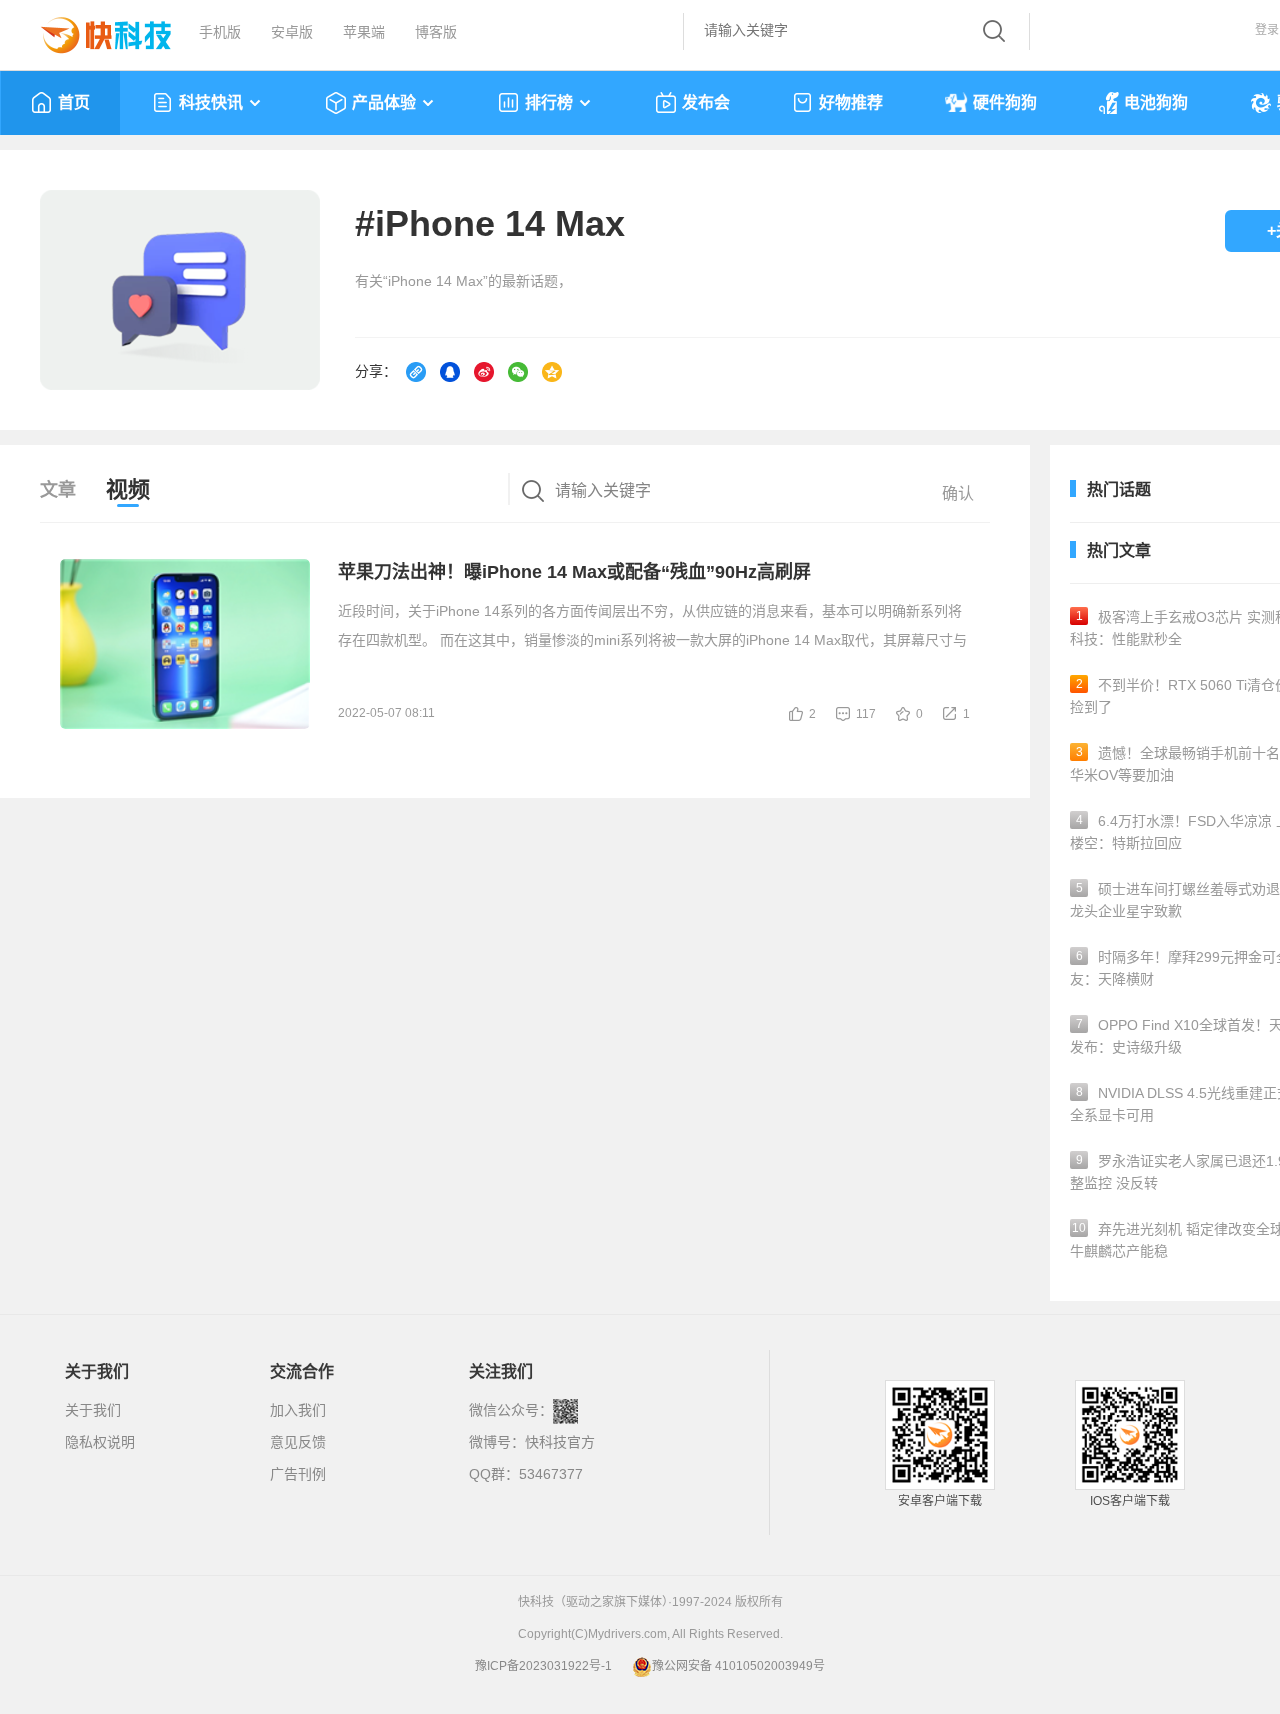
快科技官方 (560, 1442)
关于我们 (93, 1410)
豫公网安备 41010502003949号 (738, 1666)
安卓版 (292, 32)
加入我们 (298, 1410)
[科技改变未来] (92, 30)
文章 (58, 490)
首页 (74, 102)
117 (866, 714)
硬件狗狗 (1005, 102)
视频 (128, 489)
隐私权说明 (100, 1442)
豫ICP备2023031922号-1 (543, 1666)
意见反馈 (298, 1442)
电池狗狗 (1156, 102)
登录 (1267, 30)
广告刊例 (298, 1474)
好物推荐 (851, 102)
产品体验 (384, 102)
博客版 (436, 32)
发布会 (706, 102)
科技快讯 (211, 102)
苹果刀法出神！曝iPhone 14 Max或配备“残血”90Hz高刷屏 (574, 572)
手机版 (220, 32)
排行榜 (549, 102)
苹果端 (364, 32)
